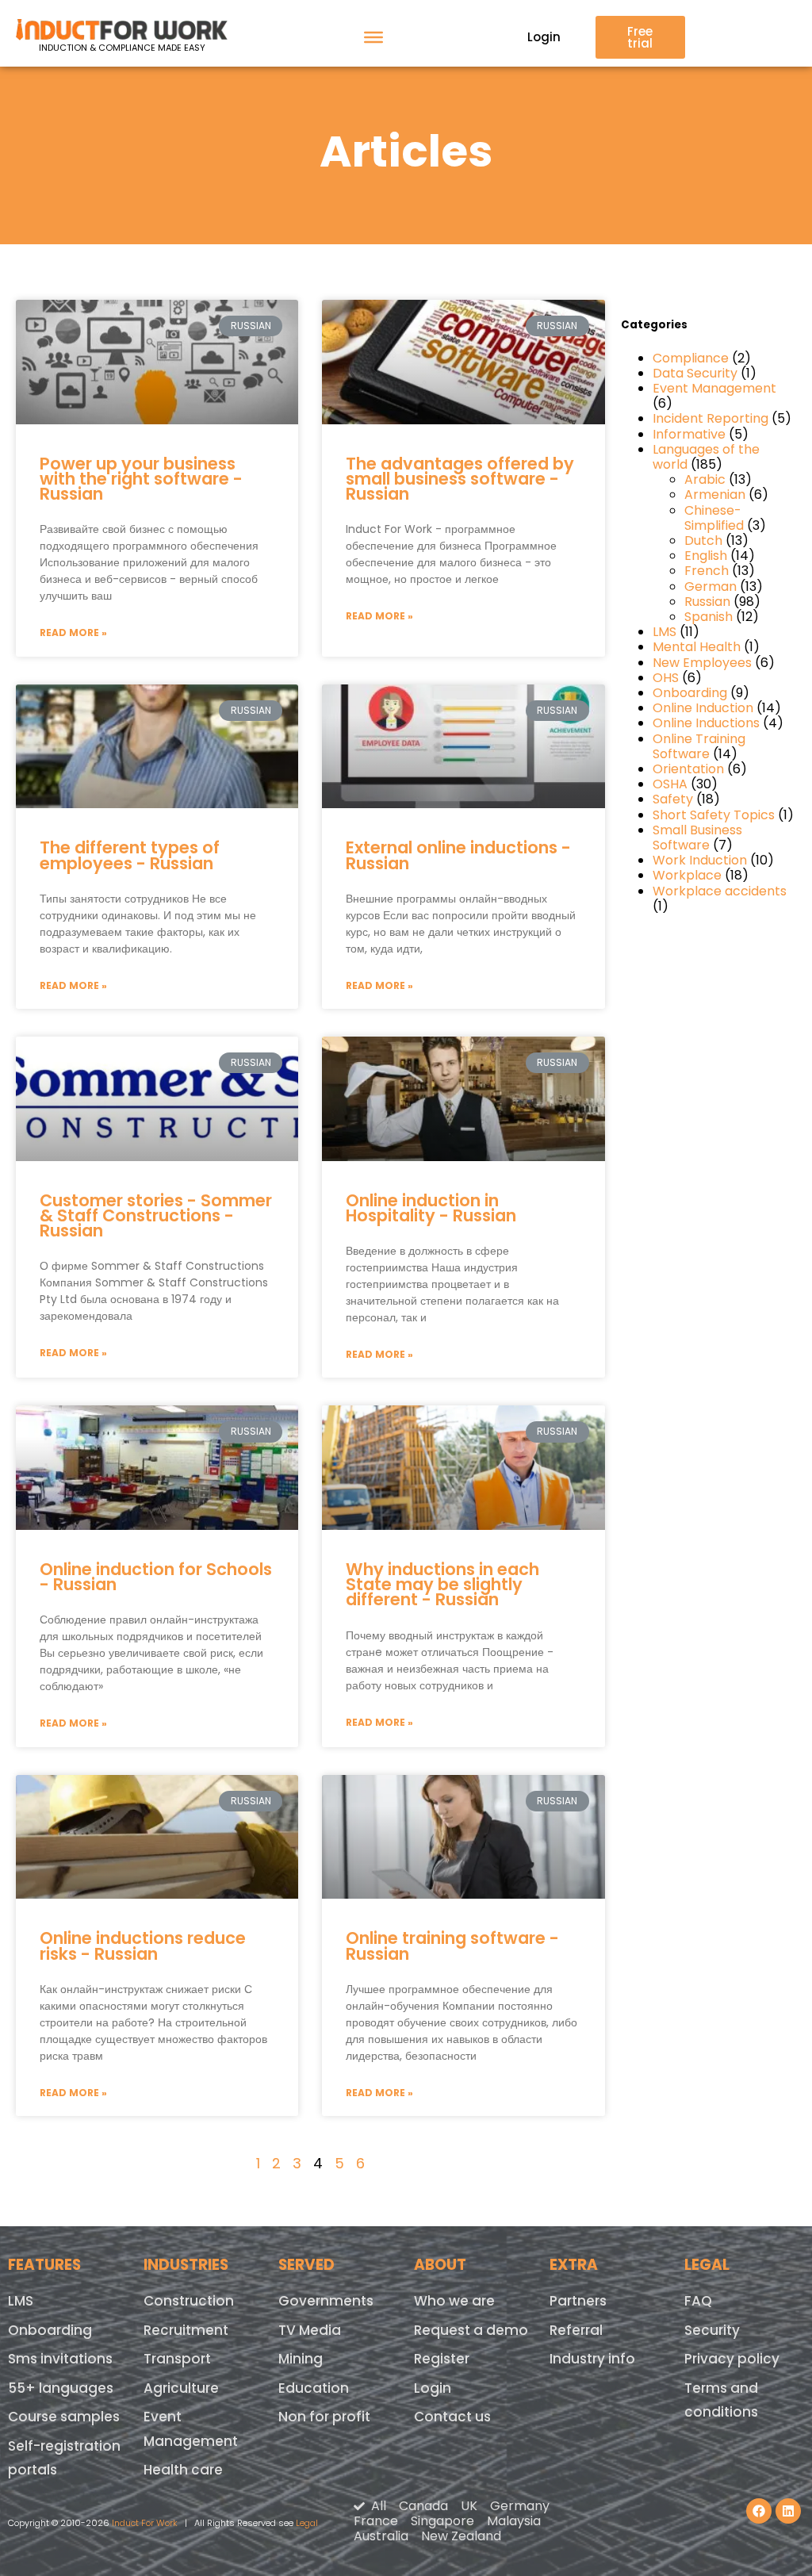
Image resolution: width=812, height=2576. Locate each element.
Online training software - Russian (452, 1945)
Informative (689, 434)
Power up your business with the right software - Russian (141, 479)
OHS (666, 678)
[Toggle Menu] (373, 37)
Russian (707, 602)
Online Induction (703, 708)
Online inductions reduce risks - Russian (143, 1945)
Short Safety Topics (714, 815)
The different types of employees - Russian (130, 855)
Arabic (705, 479)
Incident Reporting (710, 418)
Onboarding (690, 693)
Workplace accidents (720, 891)
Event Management (714, 388)
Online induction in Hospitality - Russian (431, 1208)
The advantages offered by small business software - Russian (460, 479)
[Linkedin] (788, 2511)
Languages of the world (706, 457)
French (707, 571)
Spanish (709, 617)
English (706, 556)
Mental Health (697, 647)
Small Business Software (697, 838)
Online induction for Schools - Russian (156, 1577)
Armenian (715, 494)
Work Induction (700, 860)
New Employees (702, 663)
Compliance (691, 358)
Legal (307, 2523)
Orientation (688, 769)
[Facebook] (759, 2511)
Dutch (703, 540)
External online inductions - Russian (458, 855)
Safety (673, 799)
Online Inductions (706, 723)
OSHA (670, 784)
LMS (665, 632)
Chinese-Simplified (714, 518)
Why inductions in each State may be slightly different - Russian (442, 1584)
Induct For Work (145, 2523)
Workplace (687, 875)
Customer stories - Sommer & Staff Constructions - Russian (156, 1215)
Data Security (695, 373)
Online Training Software (699, 746)
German (710, 586)
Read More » (73, 632)
